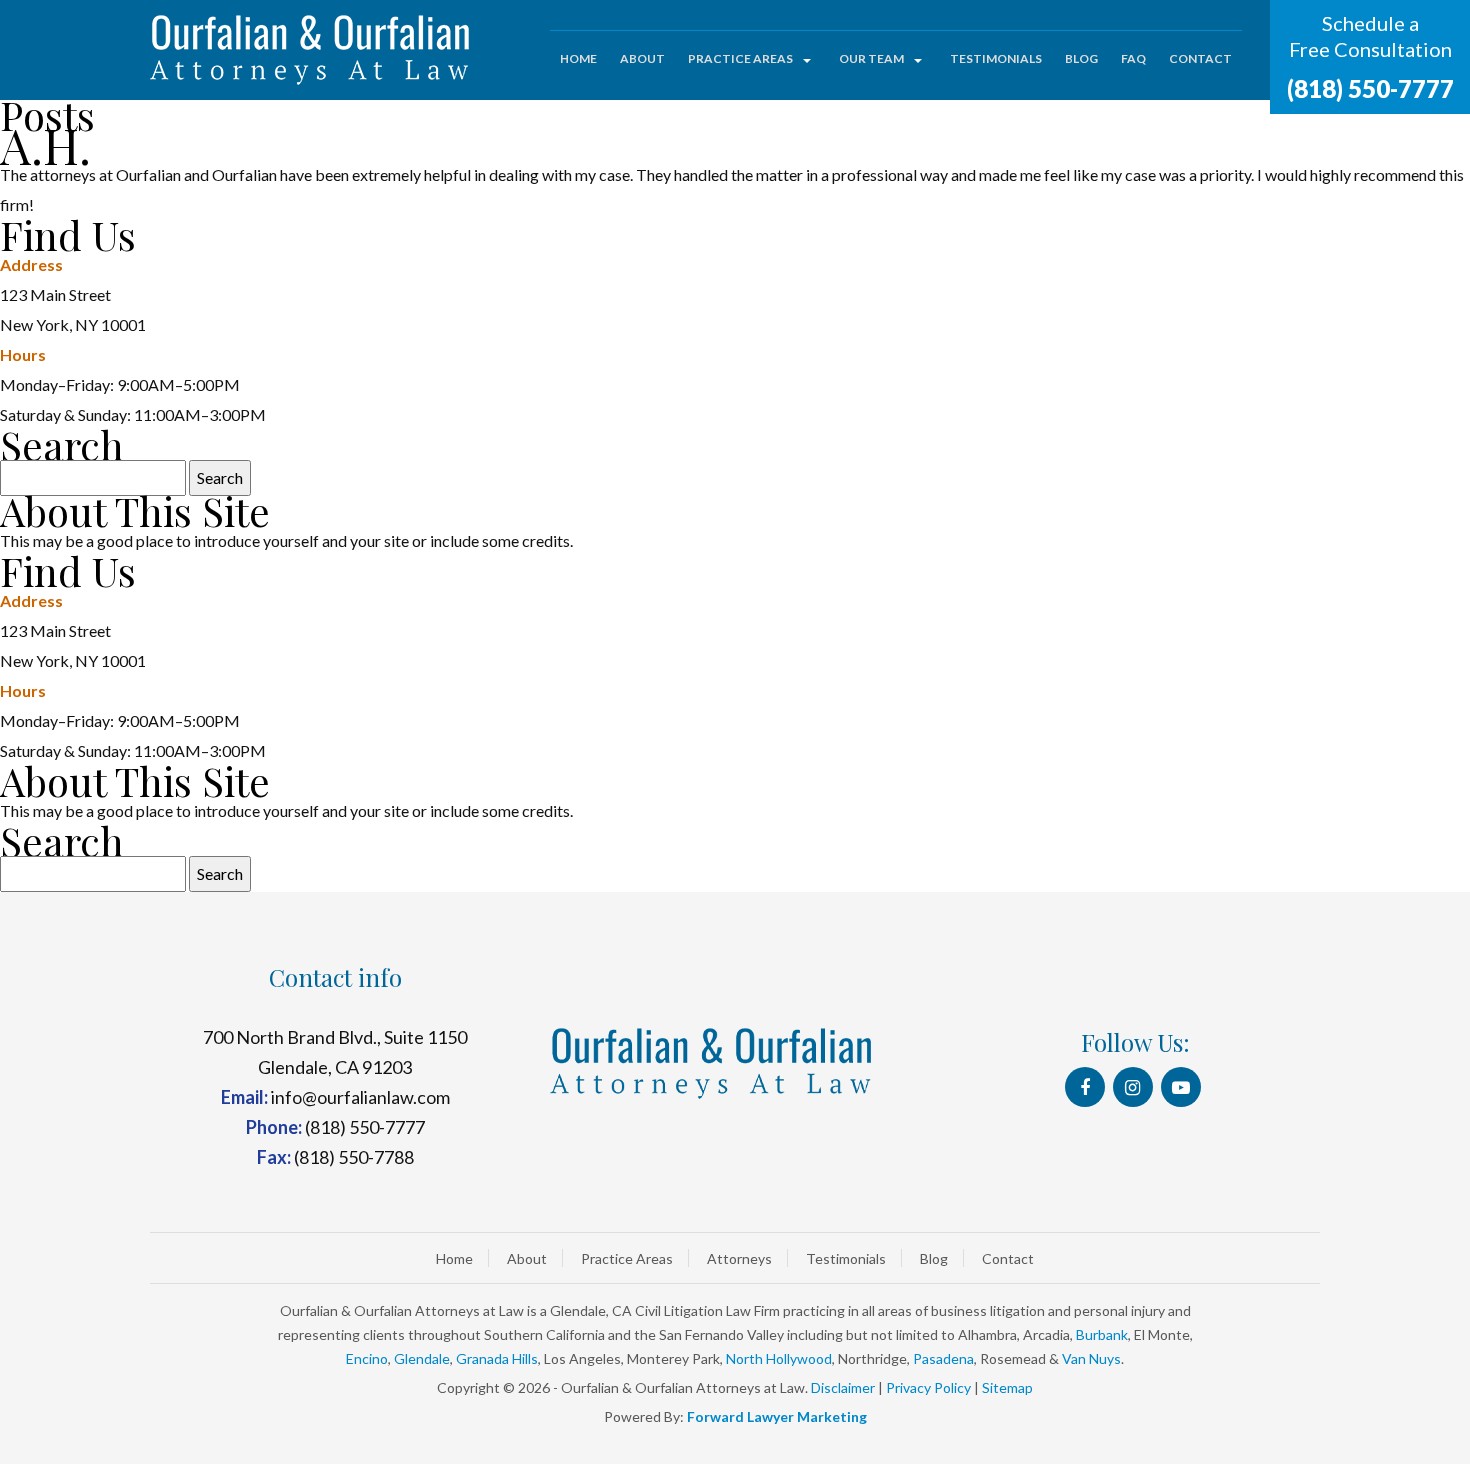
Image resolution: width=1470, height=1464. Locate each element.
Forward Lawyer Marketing (777, 1416)
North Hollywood (779, 1358)
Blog (1081, 58)
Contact (1200, 58)
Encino (367, 1358)
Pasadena (943, 1358)
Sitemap (1007, 1387)
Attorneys (739, 1258)
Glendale (422, 1358)
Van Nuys (1091, 1358)
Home (578, 58)
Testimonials (996, 58)
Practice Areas (740, 58)
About (642, 58)
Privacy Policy (928, 1387)
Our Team (871, 58)
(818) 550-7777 (1370, 88)
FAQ (1133, 58)
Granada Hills (497, 1358)
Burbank (1102, 1334)
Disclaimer (843, 1387)
